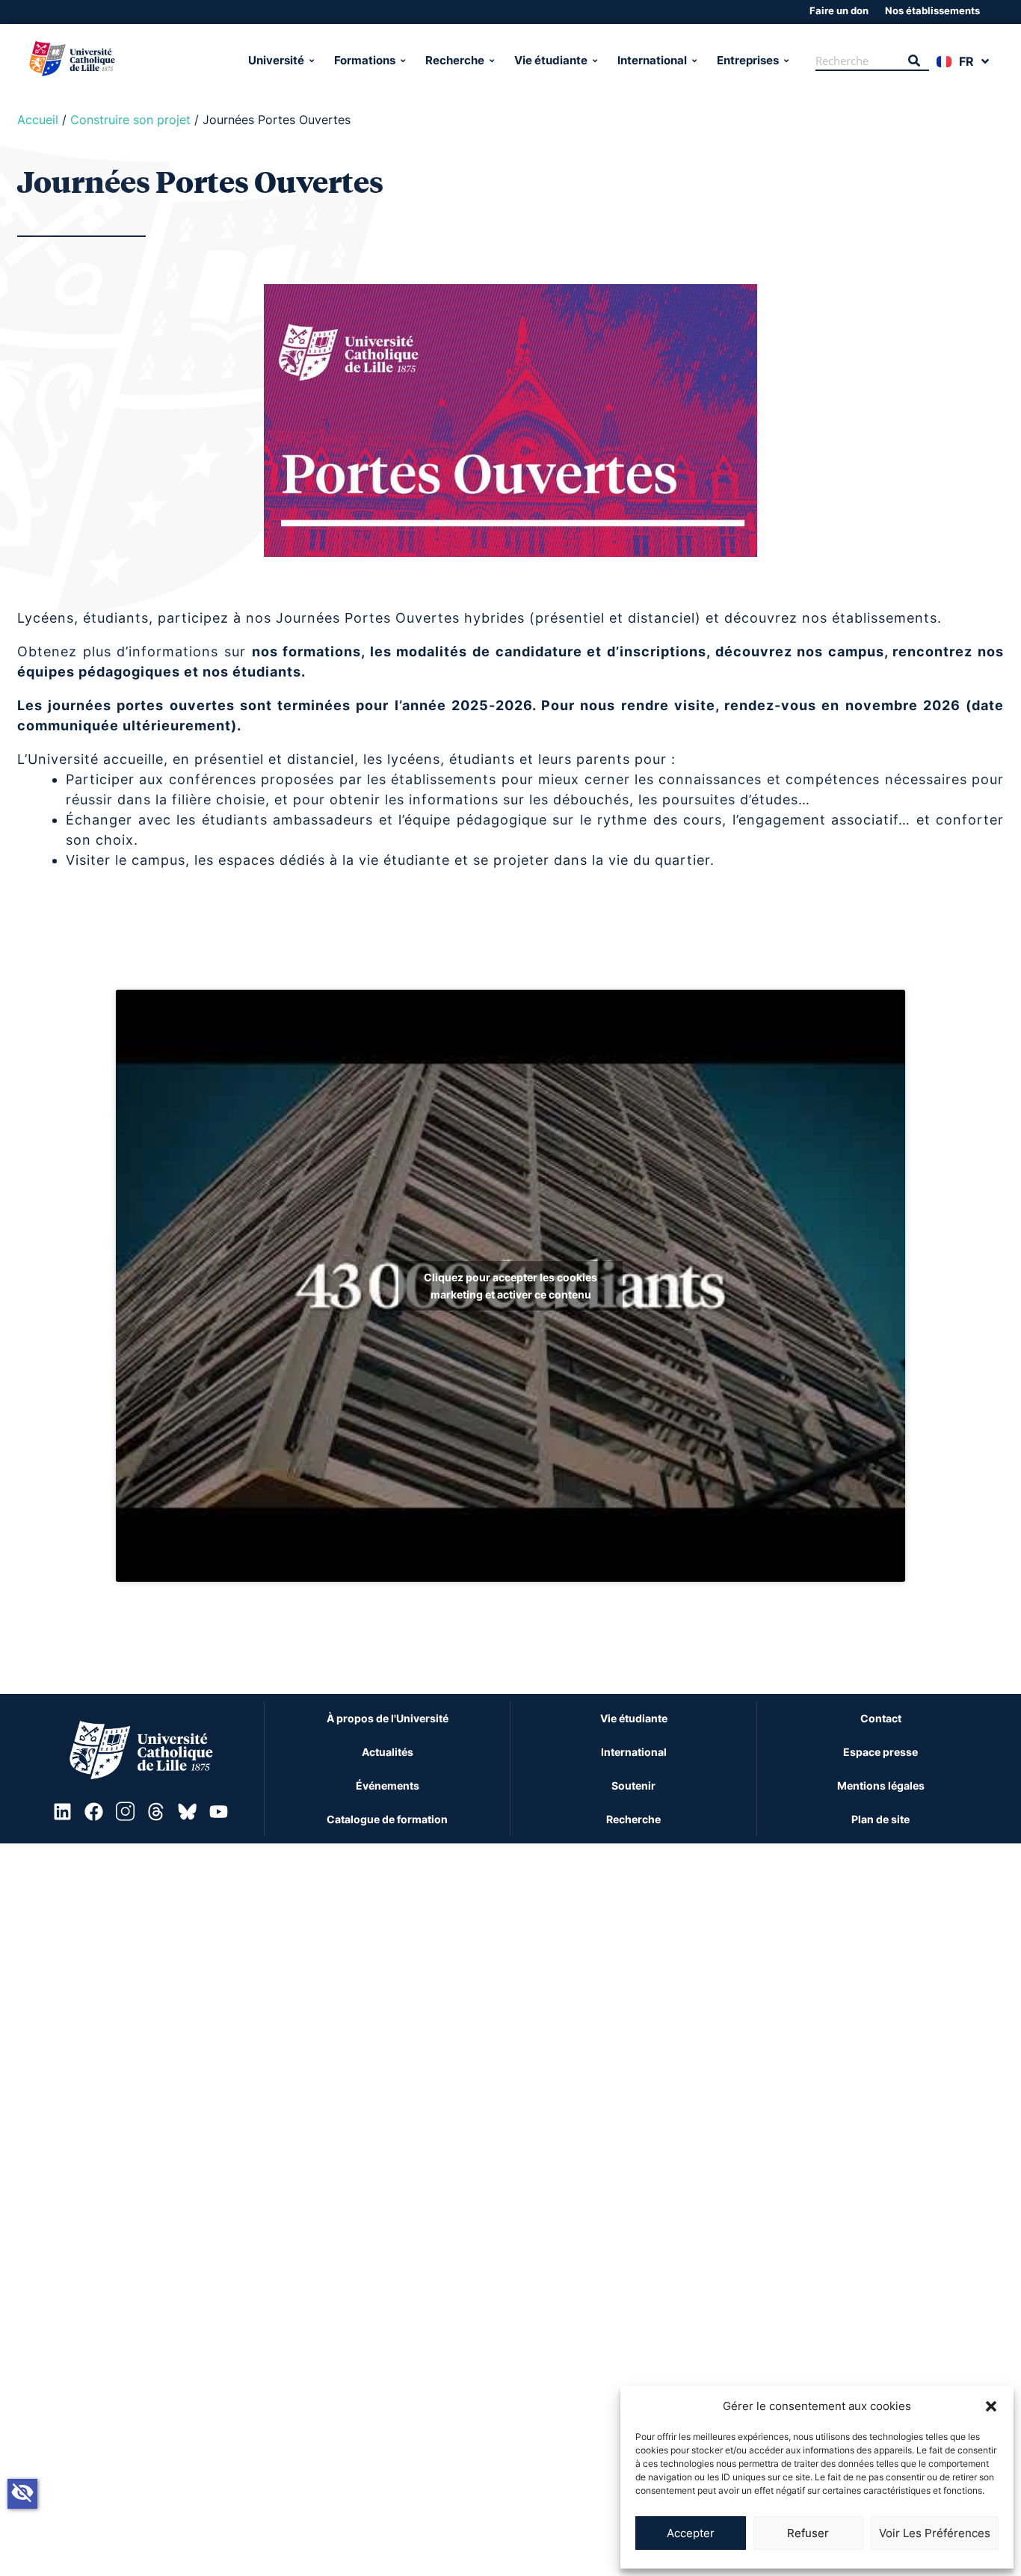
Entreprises (748, 60)
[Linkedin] (63, 1812)
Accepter (691, 2533)
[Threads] (156, 1812)
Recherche (455, 60)
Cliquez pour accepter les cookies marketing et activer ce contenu (510, 1286)
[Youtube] (218, 1812)
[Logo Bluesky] (188, 1812)
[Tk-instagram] (125, 1812)
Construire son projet (130, 120)
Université (276, 60)
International (652, 60)
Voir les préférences (935, 2533)
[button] (991, 2406)
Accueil (38, 120)
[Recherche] (914, 61)
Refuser (808, 2533)
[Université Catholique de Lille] (130, 61)
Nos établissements (932, 10)
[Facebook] (93, 1812)
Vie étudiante (551, 60)
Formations (365, 60)
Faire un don (839, 10)
